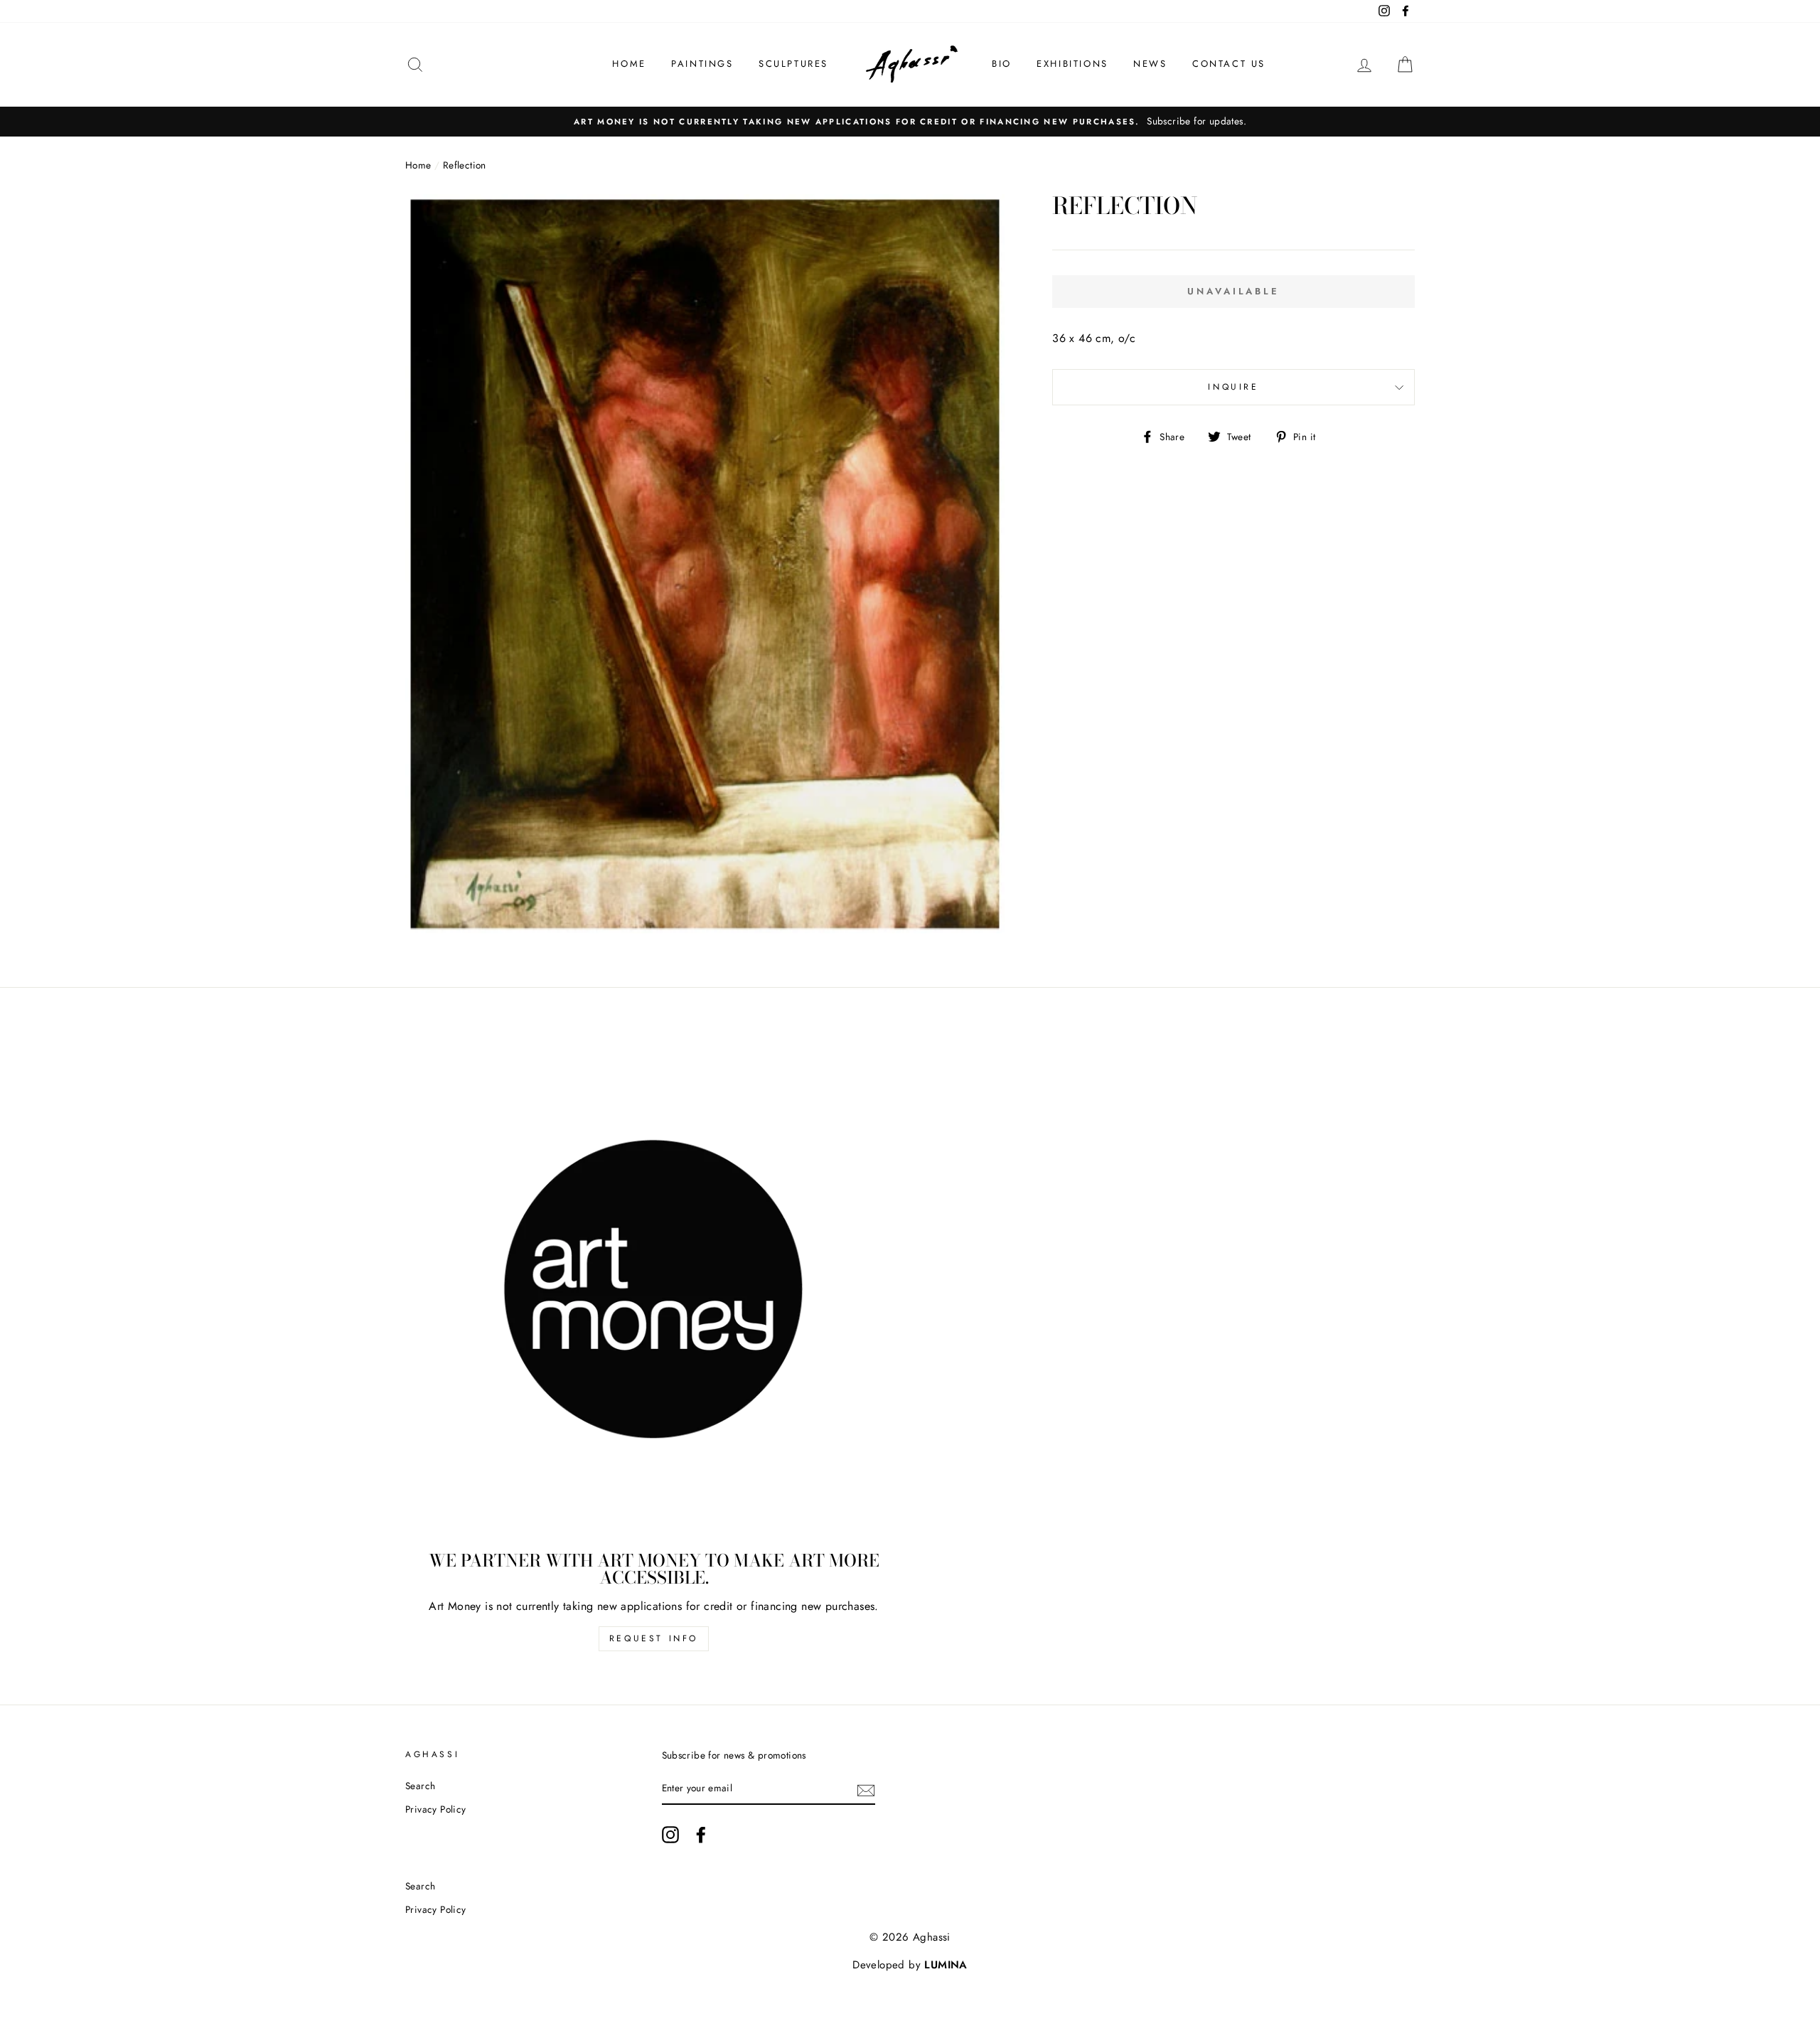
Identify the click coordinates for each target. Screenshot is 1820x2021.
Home (629, 64)
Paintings (702, 64)
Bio (1002, 64)
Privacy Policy (436, 1809)
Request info (654, 1638)
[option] (910, 122)
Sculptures (793, 64)
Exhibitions (1072, 64)
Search (420, 1786)
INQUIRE (1233, 387)
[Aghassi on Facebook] (701, 1835)
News (1150, 64)
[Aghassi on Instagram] (670, 1835)
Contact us (1229, 64)
